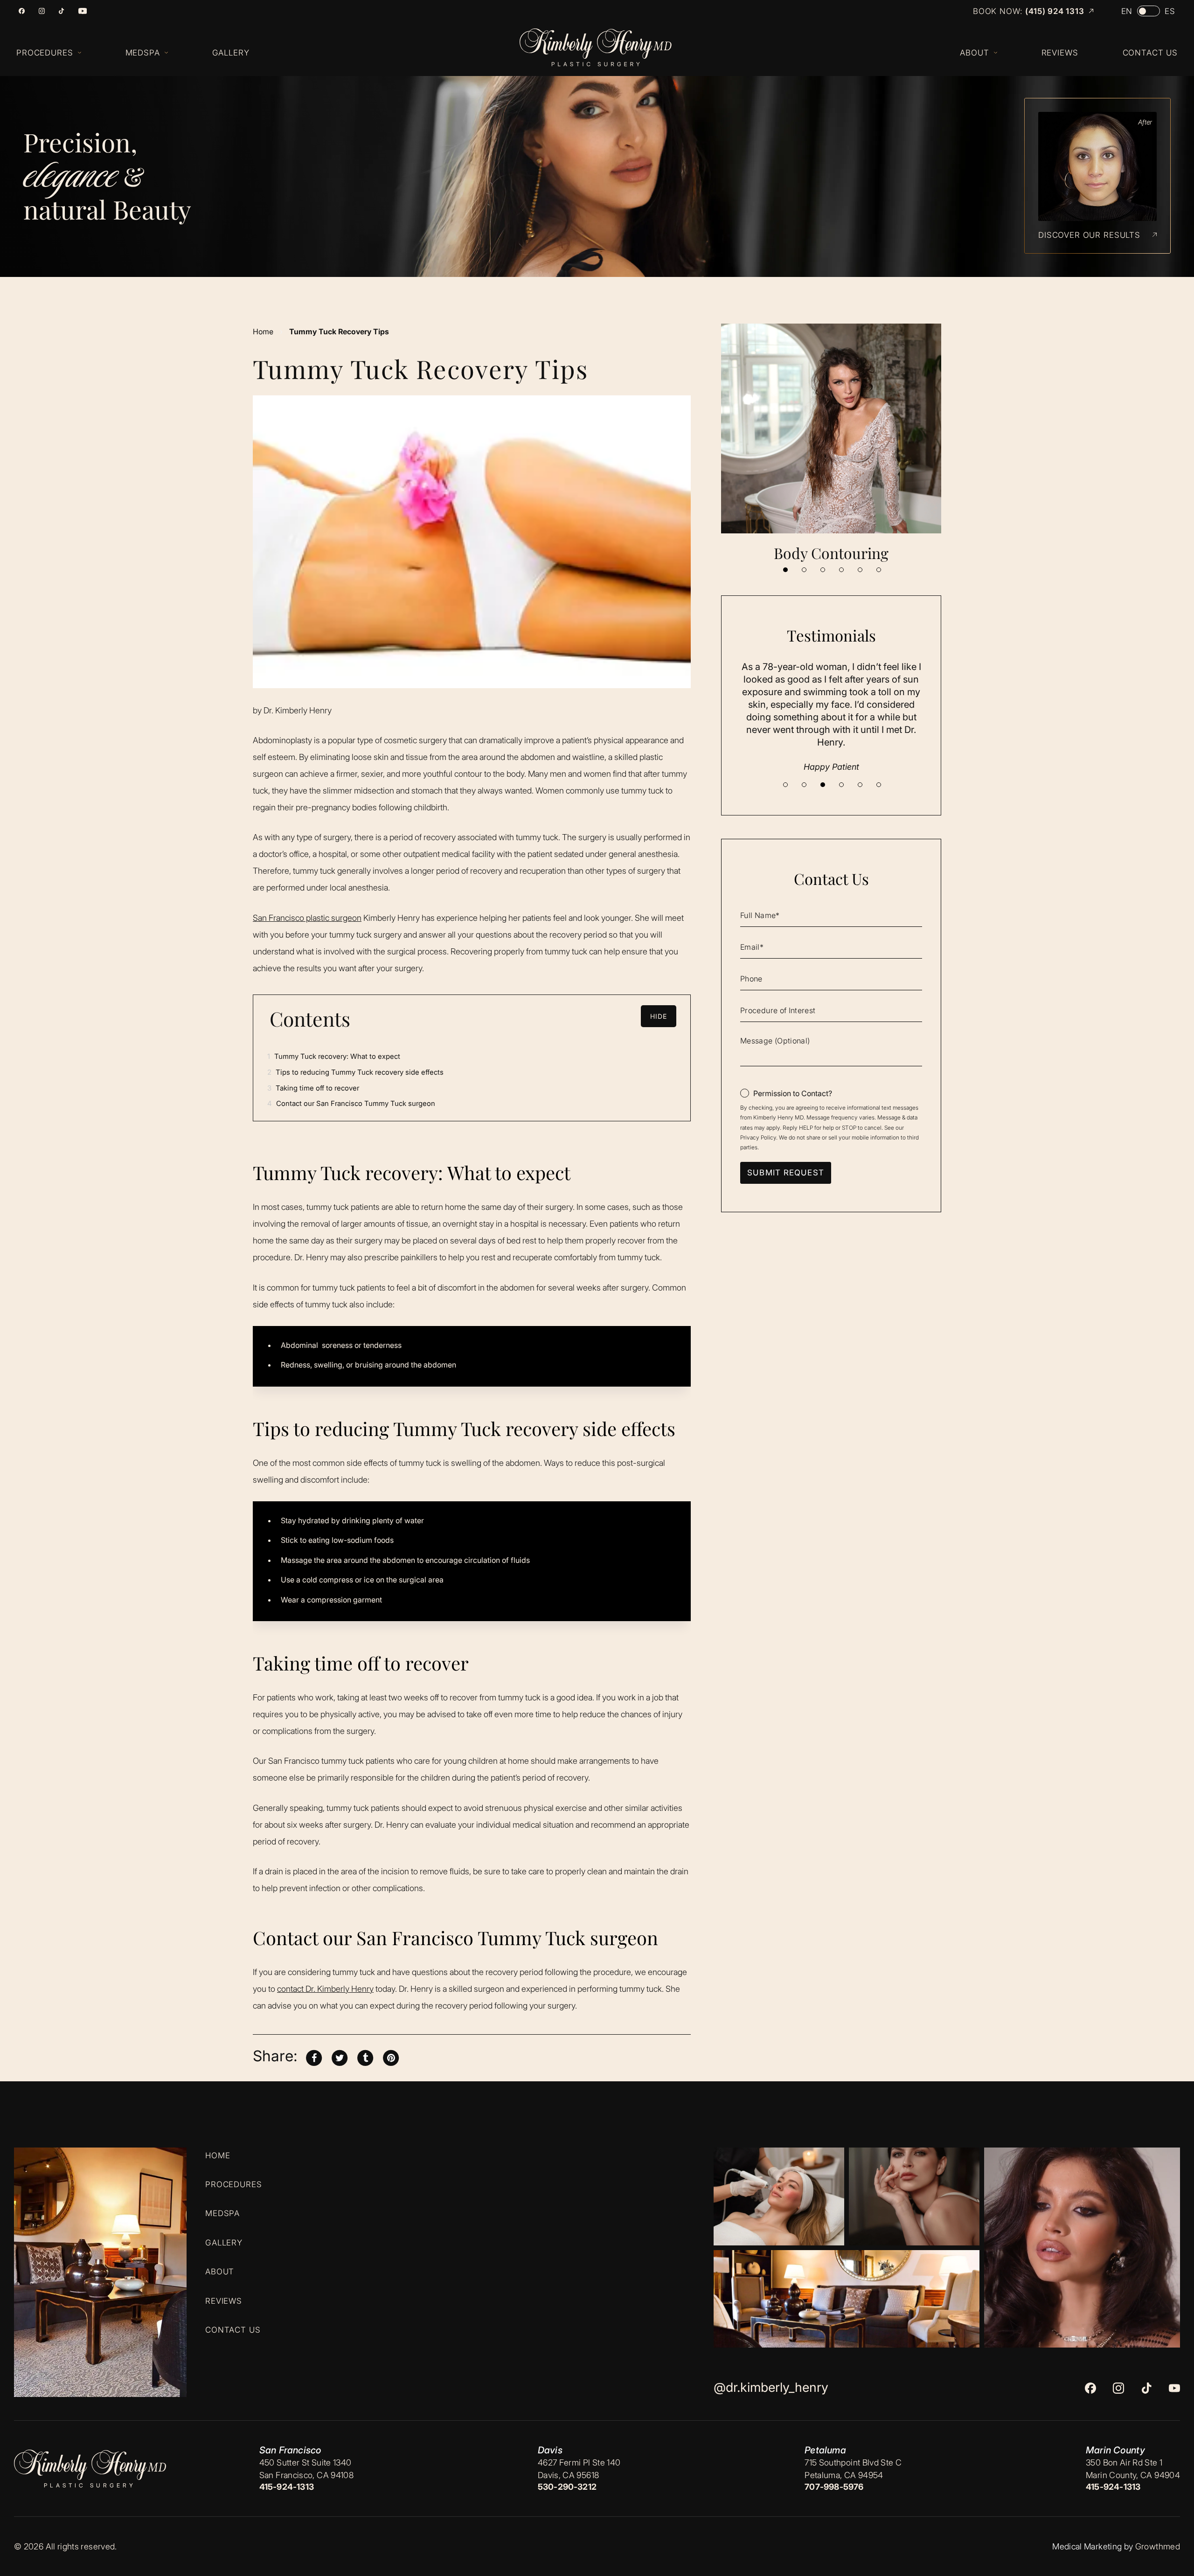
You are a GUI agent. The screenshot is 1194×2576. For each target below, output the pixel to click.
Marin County (1115, 2450)
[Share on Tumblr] (365, 2057)
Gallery (224, 2242)
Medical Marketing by (1093, 2546)
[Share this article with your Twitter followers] (340, 2057)
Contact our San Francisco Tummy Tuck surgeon (351, 1103)
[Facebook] (22, 11)
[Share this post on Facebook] (314, 2057)
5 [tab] (860, 570)
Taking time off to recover (313, 1088)
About (220, 2272)
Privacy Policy (758, 1137)
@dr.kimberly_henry (771, 2387)
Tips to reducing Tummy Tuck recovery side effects (355, 1072)
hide (659, 1016)
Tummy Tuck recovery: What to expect (334, 1056)
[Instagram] (42, 11)
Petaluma (825, 2450)
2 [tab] (804, 570)
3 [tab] (823, 570)
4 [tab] (841, 570)
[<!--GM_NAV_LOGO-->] (605, 48)
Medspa (222, 2213)
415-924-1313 (287, 2487)
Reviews (224, 2300)
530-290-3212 (567, 2487)
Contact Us (233, 2330)
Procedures (234, 2184)
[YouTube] (83, 11)
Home (263, 331)
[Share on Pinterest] (391, 2057)
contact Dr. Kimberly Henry (325, 1989)
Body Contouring (831, 553)
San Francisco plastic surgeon (307, 918)
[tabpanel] (831, 443)
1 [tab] (785, 570)
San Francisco (290, 2450)
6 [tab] (879, 570)
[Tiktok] (61, 11)
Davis (550, 2450)
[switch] (1149, 11)
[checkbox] (786, 1093)
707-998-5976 (834, 2487)
